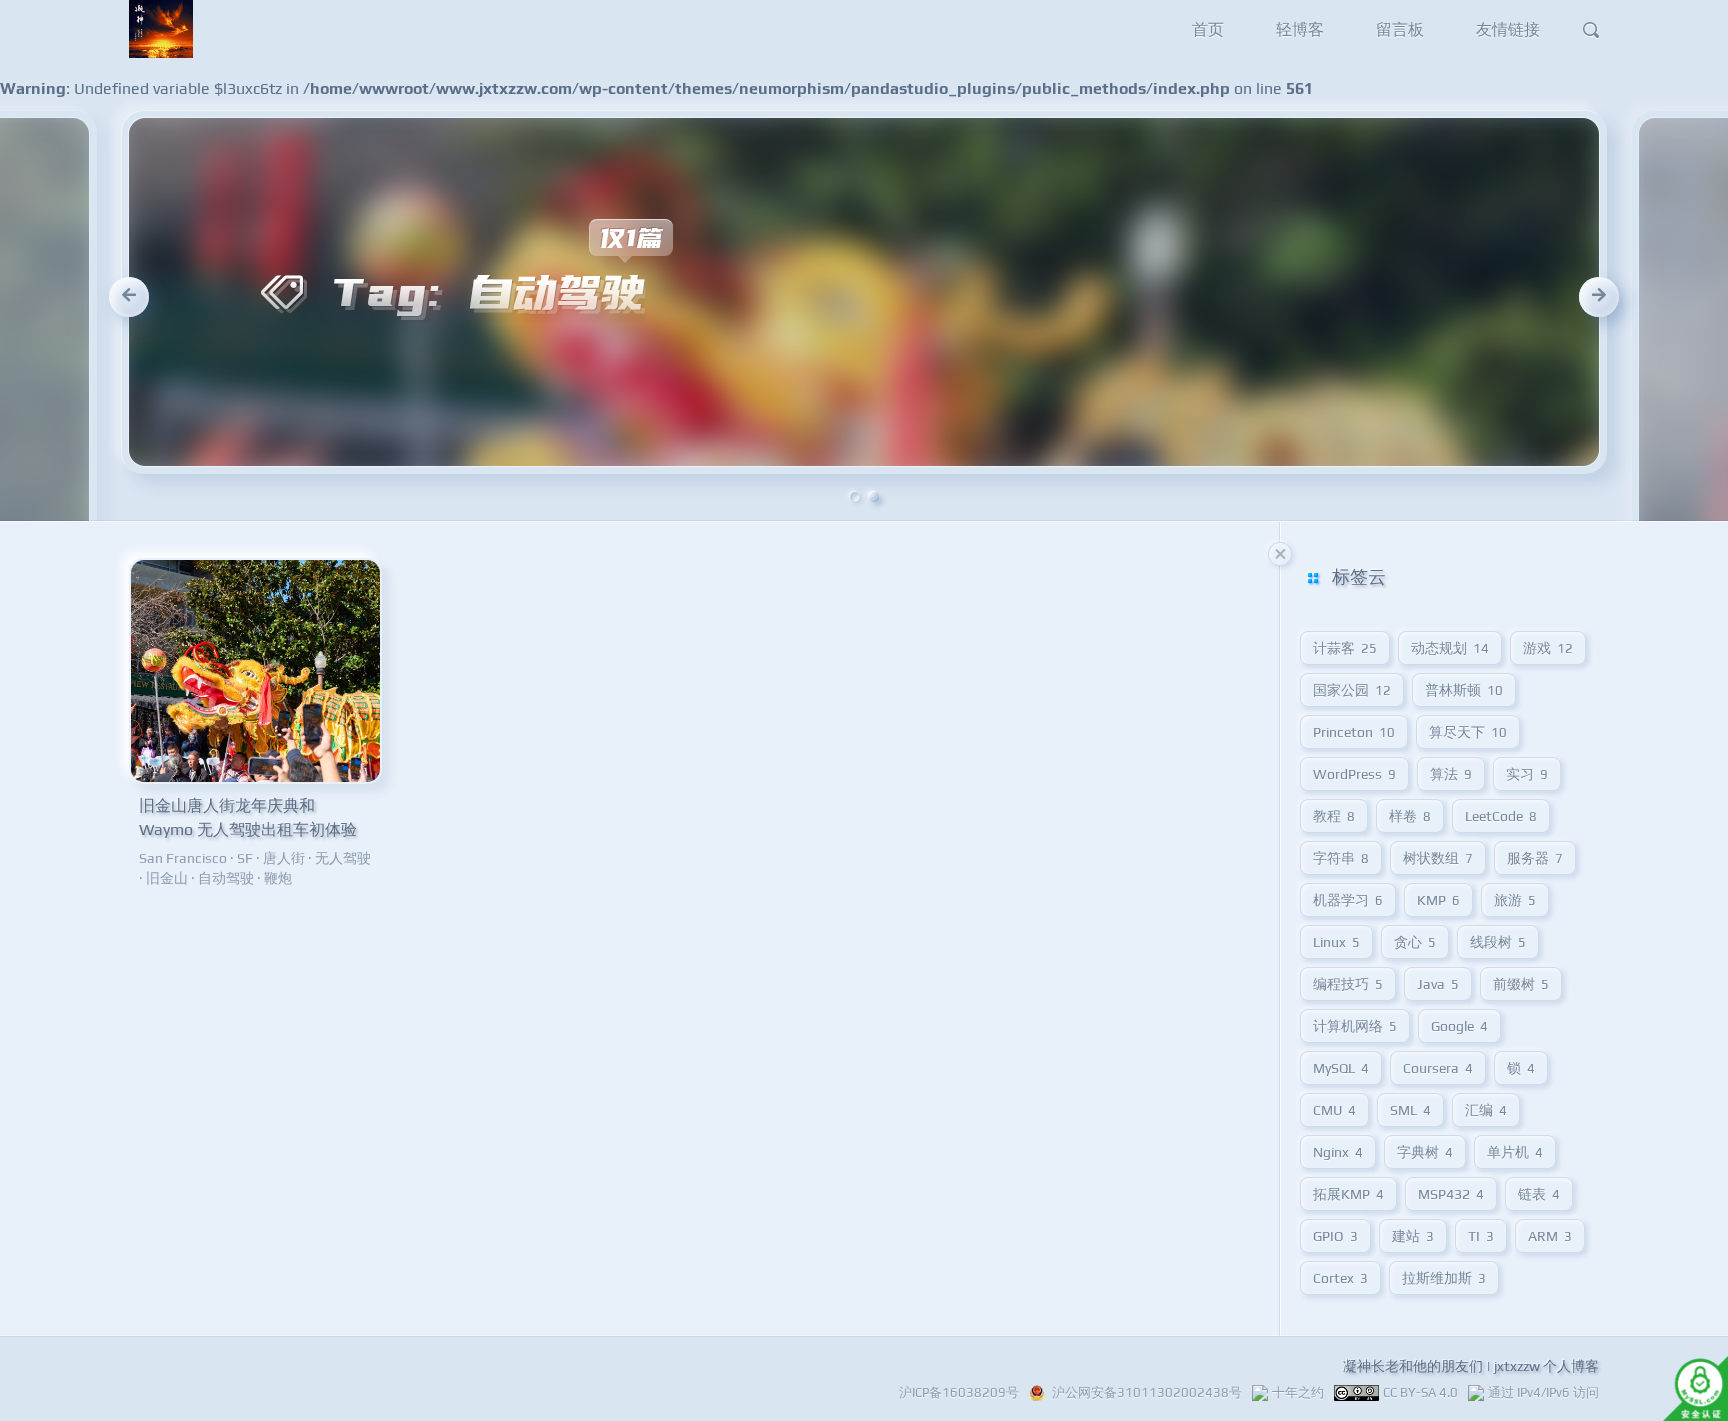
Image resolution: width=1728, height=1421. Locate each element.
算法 (1451, 774)
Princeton (1354, 732)
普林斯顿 (1464, 690)
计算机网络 (1355, 1026)
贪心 (1415, 942)
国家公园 (1352, 690)
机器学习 (1348, 900)
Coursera (1438, 1068)
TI (1481, 1236)
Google (1459, 1026)
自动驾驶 (226, 878)
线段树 (1498, 942)
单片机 (1515, 1152)
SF (245, 858)
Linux (1336, 942)
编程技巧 (1348, 984)
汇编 (1486, 1110)
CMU (1334, 1110)
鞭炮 (278, 878)
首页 (1208, 29)
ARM (1550, 1236)
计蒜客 (1345, 648)
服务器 (1535, 858)
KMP (1438, 900)
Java (1438, 984)
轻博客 (1300, 29)
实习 (1527, 774)
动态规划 (1450, 648)
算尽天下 (1468, 732)
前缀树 (1521, 984)
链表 (1539, 1194)
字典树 (1425, 1152)
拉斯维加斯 (1444, 1278)
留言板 (1400, 29)
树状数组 (1438, 858)
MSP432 (1451, 1194)
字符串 (1341, 858)
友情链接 (1508, 29)
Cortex (1340, 1278)
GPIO (1335, 1236)
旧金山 (167, 878)
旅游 (1515, 900)
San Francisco (183, 858)
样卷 (1410, 816)
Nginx (1338, 1152)
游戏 (1548, 648)
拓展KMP (1348, 1194)
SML (1410, 1110)
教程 (1334, 816)
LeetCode (1501, 816)
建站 (1413, 1236)
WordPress (1354, 774)
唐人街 (284, 858)
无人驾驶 (343, 858)
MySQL (1341, 1068)
